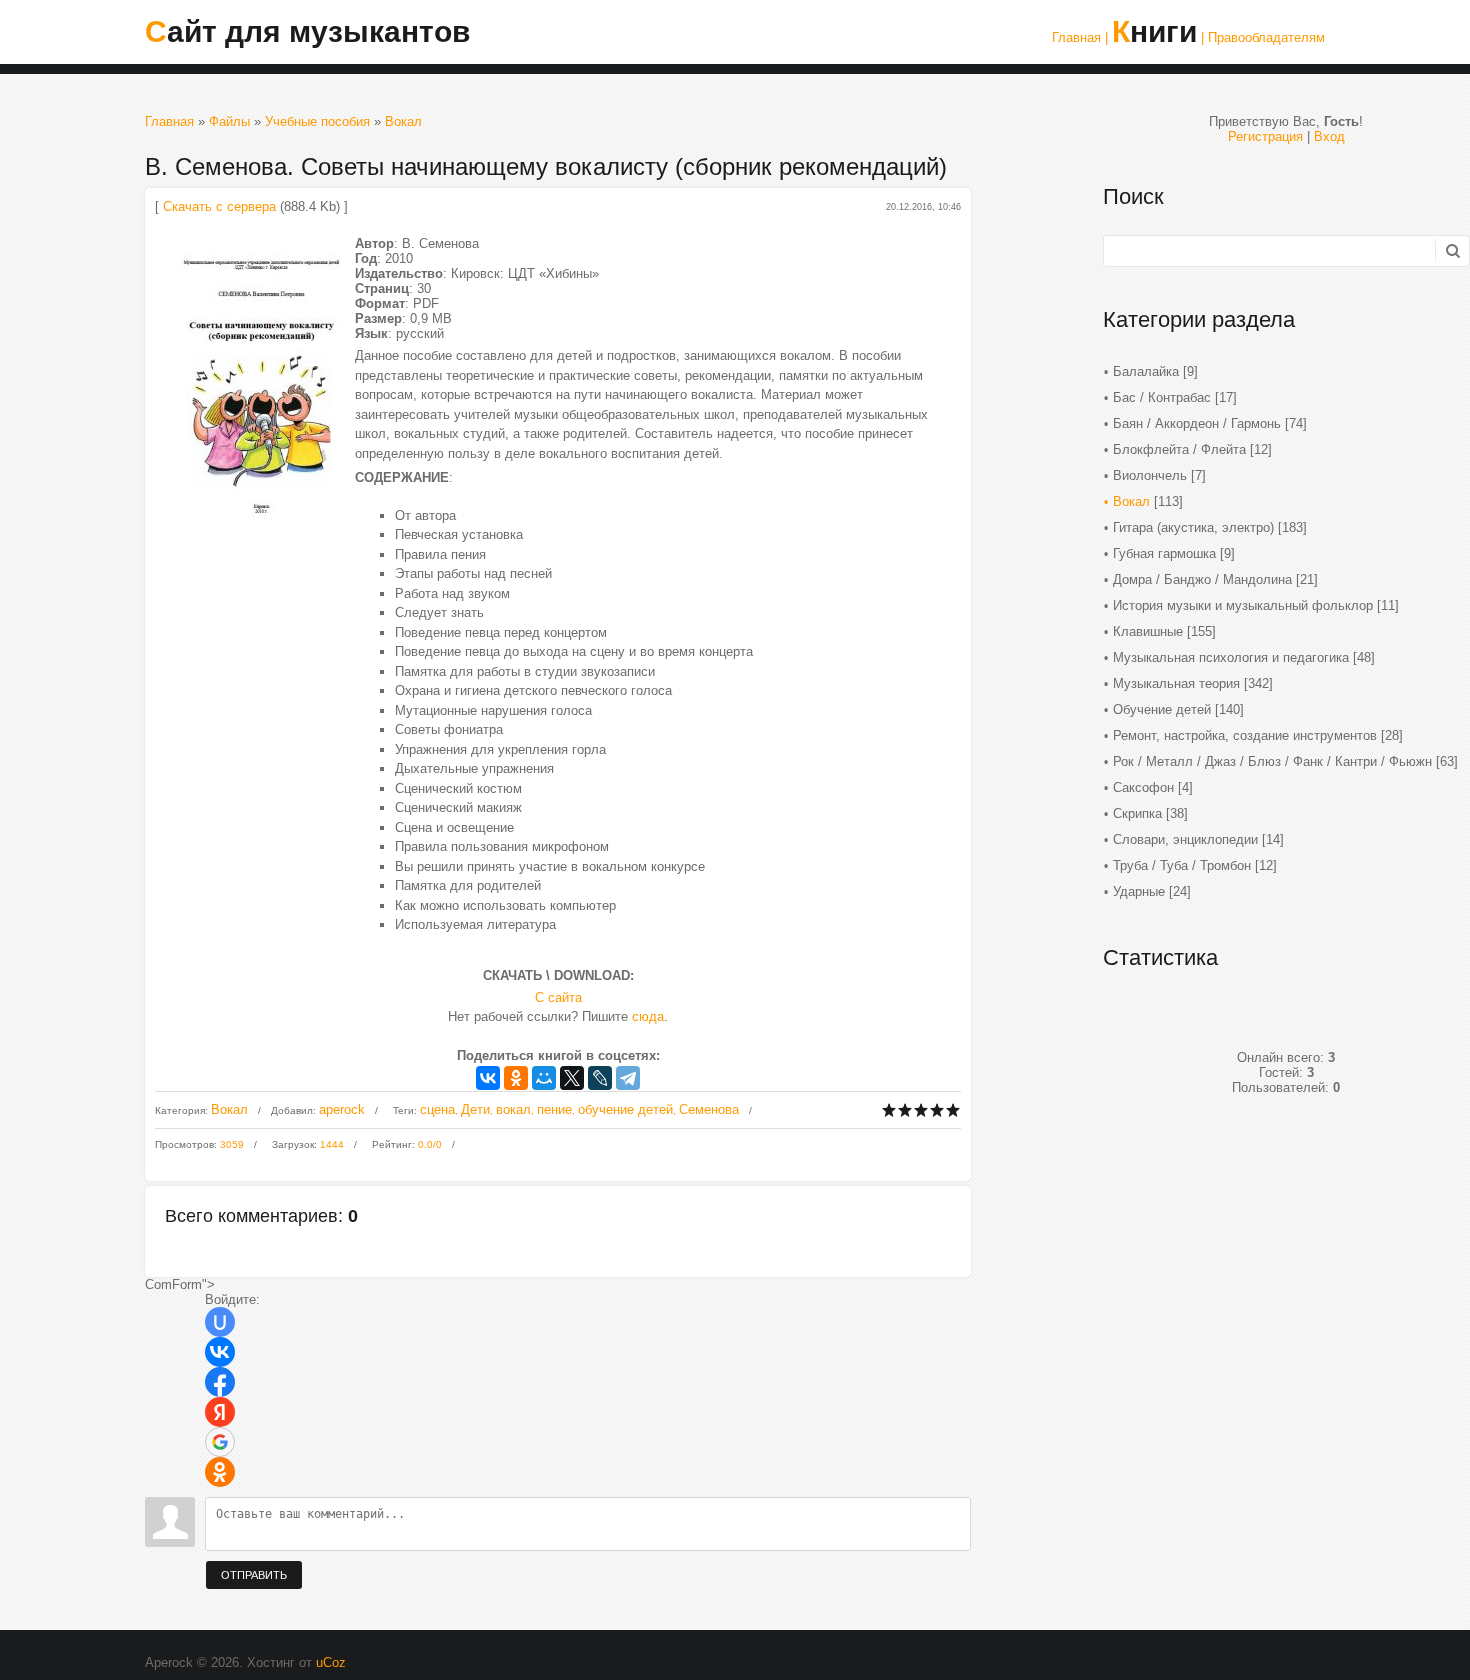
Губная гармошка (1164, 553)
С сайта (558, 997)
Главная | (1080, 37)
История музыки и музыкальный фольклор (1243, 605)
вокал (513, 1109)
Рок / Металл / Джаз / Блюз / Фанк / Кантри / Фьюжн (1272, 761)
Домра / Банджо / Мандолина (1202, 579)
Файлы (229, 121)
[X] (572, 1078)
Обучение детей (1162, 709)
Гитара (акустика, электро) (1193, 527)
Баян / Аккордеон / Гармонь (1197, 423)
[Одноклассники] (516, 1078)
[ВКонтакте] (488, 1078)
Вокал (403, 121)
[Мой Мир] (544, 1078)
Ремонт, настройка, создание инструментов (1245, 735)
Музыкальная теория (1176, 683)
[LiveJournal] (600, 1078)
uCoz (331, 1662)
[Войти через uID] (220, 1322)
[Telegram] (628, 1078)
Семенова (709, 1109)
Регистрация (1265, 136)
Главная (169, 121)
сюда (648, 1016)
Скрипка (1137, 813)
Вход (1329, 136)
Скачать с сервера (219, 206)
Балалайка (1146, 371)
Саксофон (1143, 787)
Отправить (254, 1575)
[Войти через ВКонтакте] (220, 1352)
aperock (342, 1109)
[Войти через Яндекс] (220, 1412)
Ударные (1139, 891)
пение (554, 1109)
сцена (437, 1109)
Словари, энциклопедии (1185, 839)
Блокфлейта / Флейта (1179, 449)
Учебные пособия (317, 121)
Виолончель (1150, 475)
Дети (475, 1109)
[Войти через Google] (220, 1442)
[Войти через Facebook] (220, 1382)
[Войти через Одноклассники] (220, 1472)
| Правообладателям (1263, 37)
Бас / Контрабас (1162, 397)
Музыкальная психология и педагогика (1231, 657)
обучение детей (625, 1109)
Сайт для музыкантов (307, 31)
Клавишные (1148, 631)
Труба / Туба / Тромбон (1182, 865)
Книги (1154, 31)
